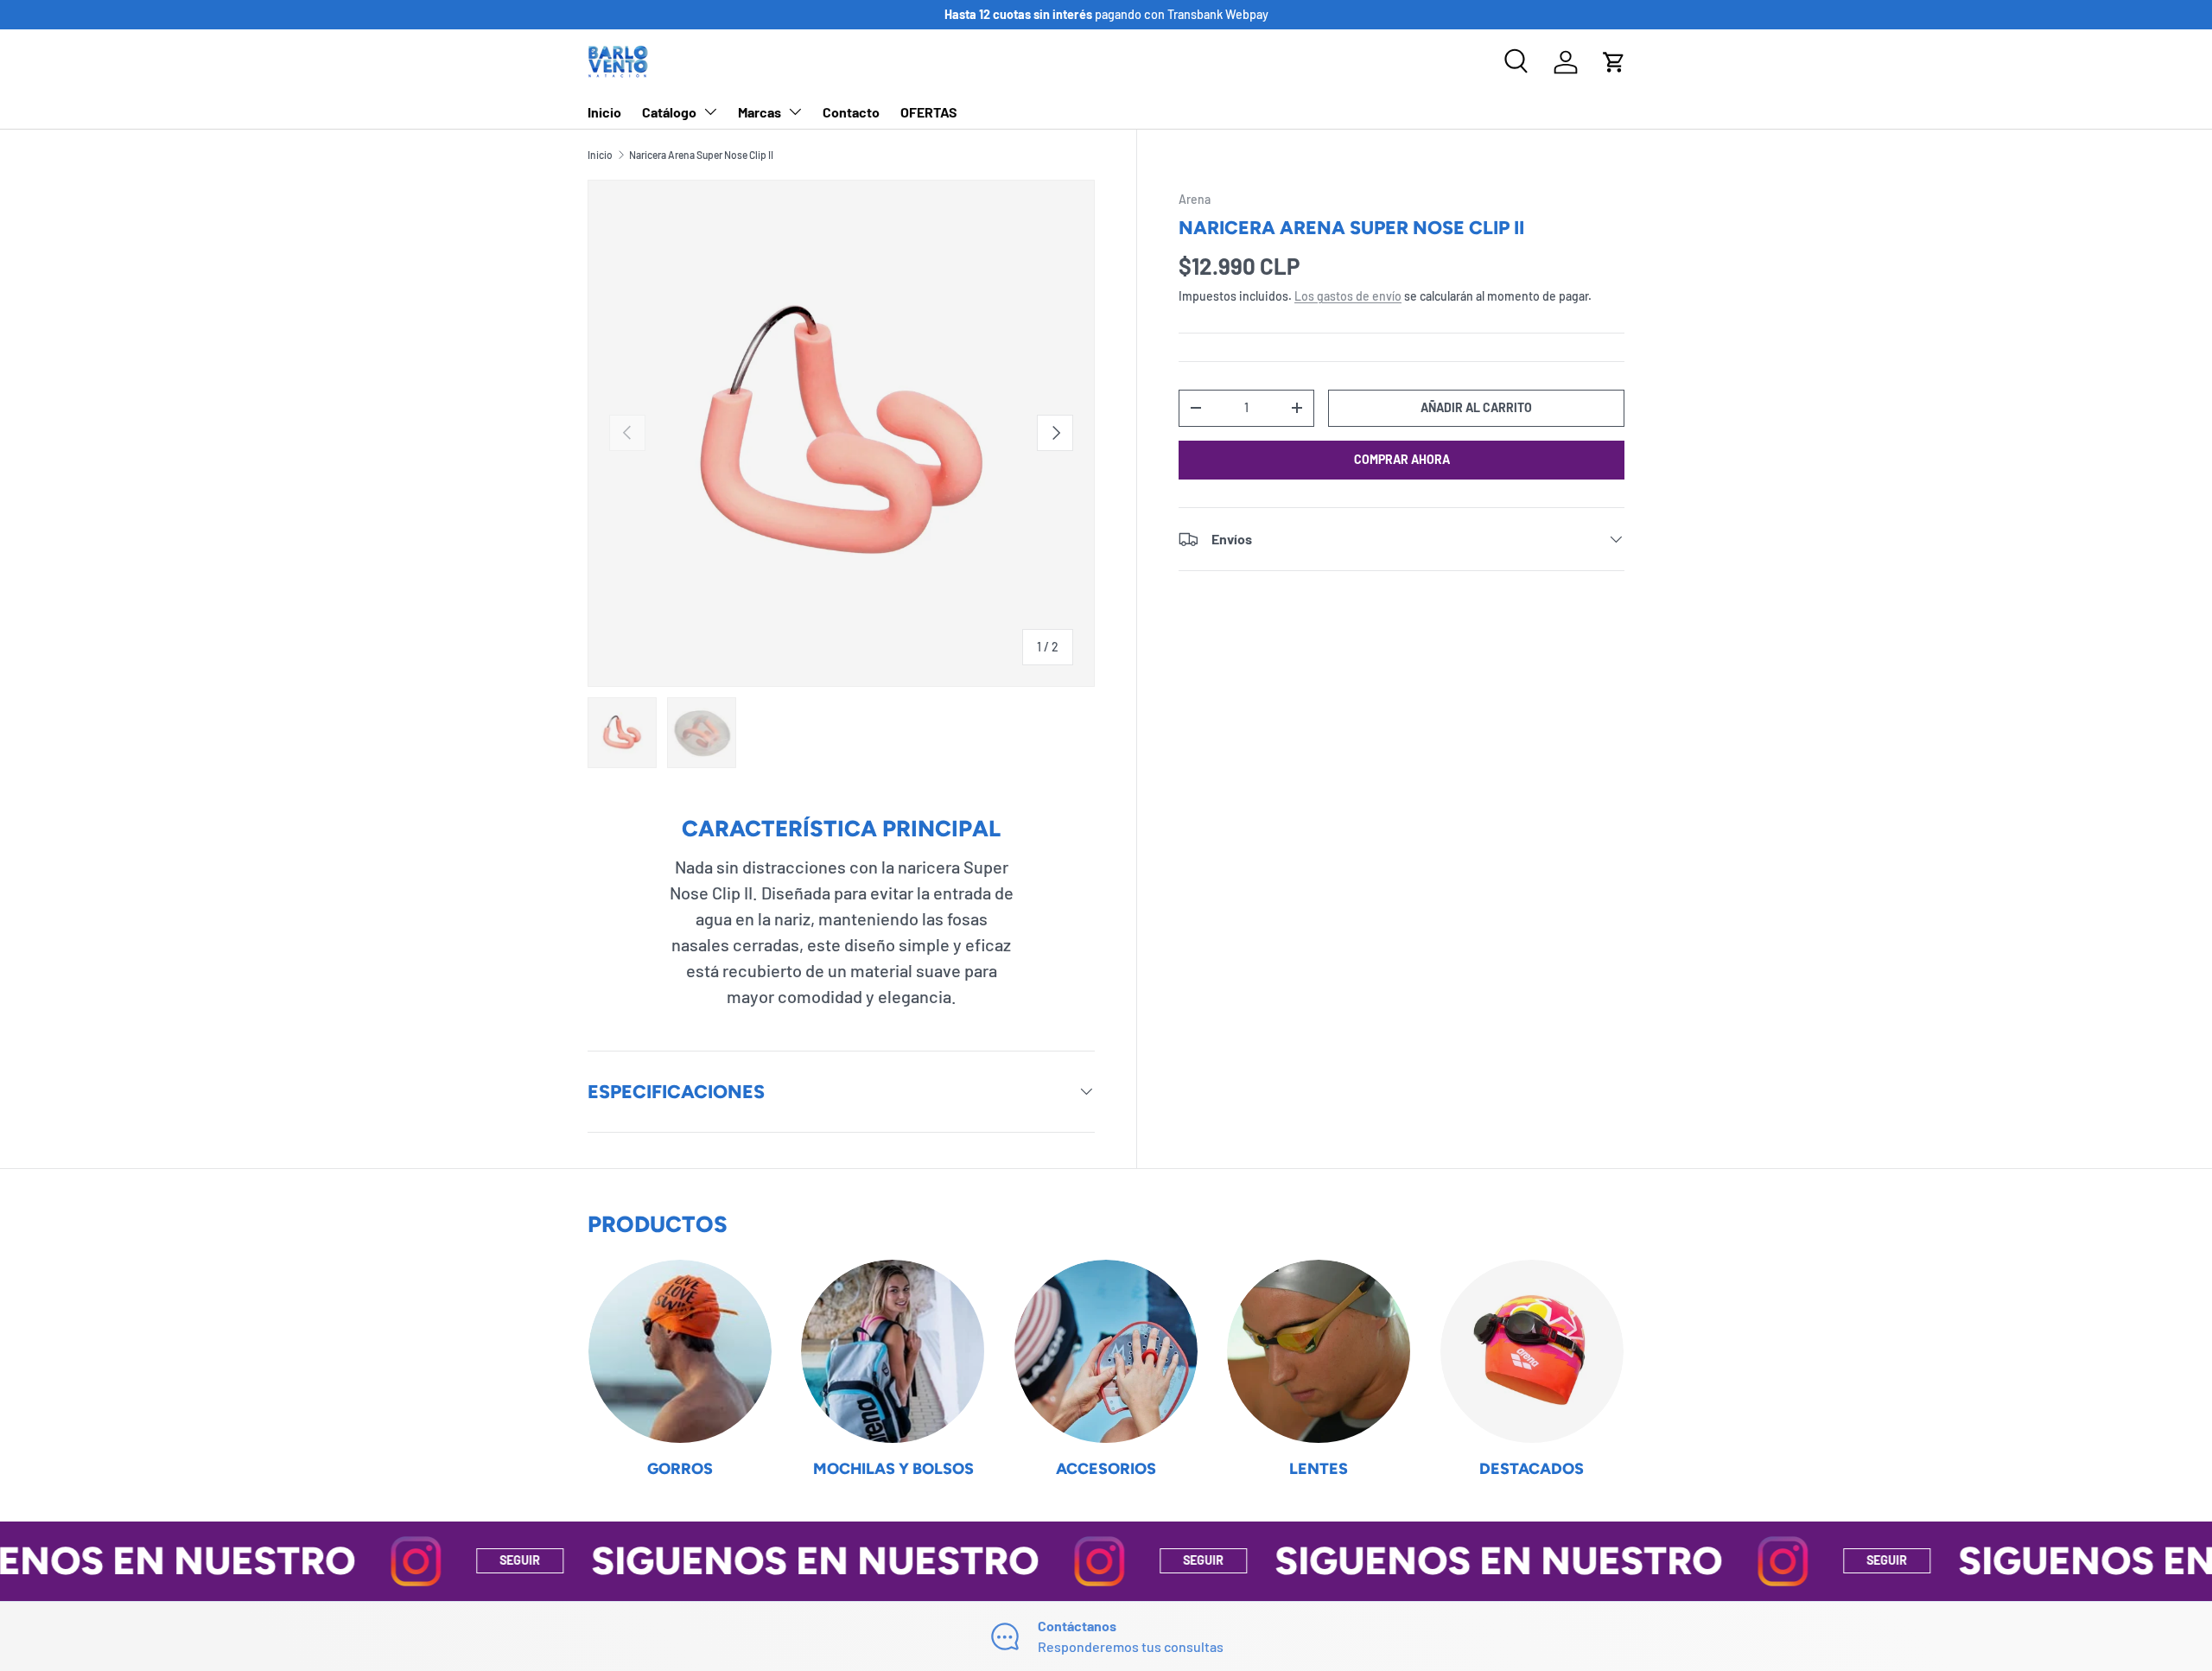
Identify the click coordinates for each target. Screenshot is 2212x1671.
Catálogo (669, 112)
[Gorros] (680, 1351)
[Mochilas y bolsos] (893, 1351)
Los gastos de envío (1348, 296)
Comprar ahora (1402, 459)
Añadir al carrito (1476, 407)
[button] (1614, 62)
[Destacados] (1532, 1351)
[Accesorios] (1106, 1351)
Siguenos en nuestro (728, 1560)
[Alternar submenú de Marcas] (795, 111)
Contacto (851, 112)
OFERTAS (929, 112)
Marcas (760, 112)
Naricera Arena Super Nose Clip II (701, 155)
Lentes (1319, 1469)
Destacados (1532, 1469)
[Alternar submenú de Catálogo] (710, 111)
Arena (1195, 199)
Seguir (433, 1560)
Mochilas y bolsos (893, 1469)
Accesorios (1106, 1469)
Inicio (604, 112)
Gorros (680, 1469)
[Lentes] (1319, 1351)
